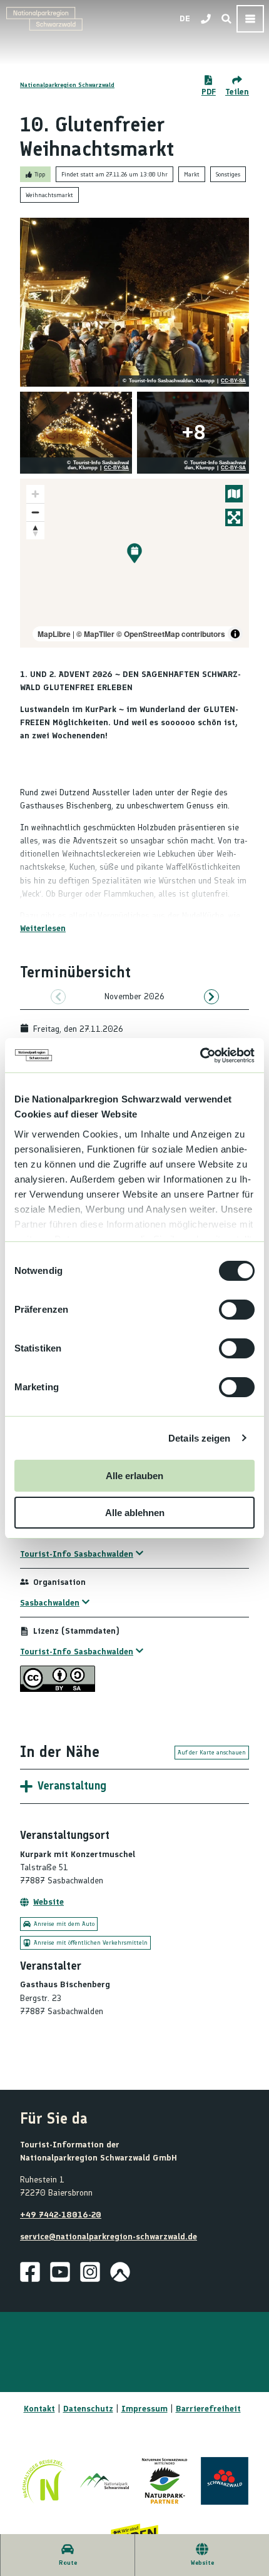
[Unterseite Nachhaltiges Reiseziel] (44, 2481)
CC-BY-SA (233, 381)
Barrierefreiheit (208, 2409)
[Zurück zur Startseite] (44, 19)
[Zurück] (58, 997)
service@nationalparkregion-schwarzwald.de (109, 2237)
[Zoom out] (35, 512)
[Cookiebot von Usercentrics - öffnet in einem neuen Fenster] (200, 1056)
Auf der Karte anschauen (212, 1752)
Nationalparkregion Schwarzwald (67, 85)
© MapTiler (95, 634)
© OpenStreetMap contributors (171, 634)
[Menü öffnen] (250, 19)
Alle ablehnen (135, 1513)
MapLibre (54, 634)
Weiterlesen (43, 928)
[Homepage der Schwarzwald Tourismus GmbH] (225, 2481)
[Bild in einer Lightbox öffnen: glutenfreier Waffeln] (193, 433)
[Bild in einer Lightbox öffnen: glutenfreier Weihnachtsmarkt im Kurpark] (134, 302)
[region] (134, 563)
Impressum (145, 2409)
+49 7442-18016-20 (61, 2215)
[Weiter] (211, 997)
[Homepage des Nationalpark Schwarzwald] (104, 2481)
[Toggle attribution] (235, 634)
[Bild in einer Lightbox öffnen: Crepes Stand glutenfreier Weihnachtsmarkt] (76, 433)
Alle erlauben (134, 1476)
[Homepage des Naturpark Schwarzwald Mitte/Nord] (165, 2481)
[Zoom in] (35, 494)
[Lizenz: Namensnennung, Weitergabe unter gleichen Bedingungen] (58, 1689)
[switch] (237, 1310)
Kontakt (39, 2409)
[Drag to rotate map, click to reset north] (35, 530)
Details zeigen (199, 1438)
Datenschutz (88, 2409)
